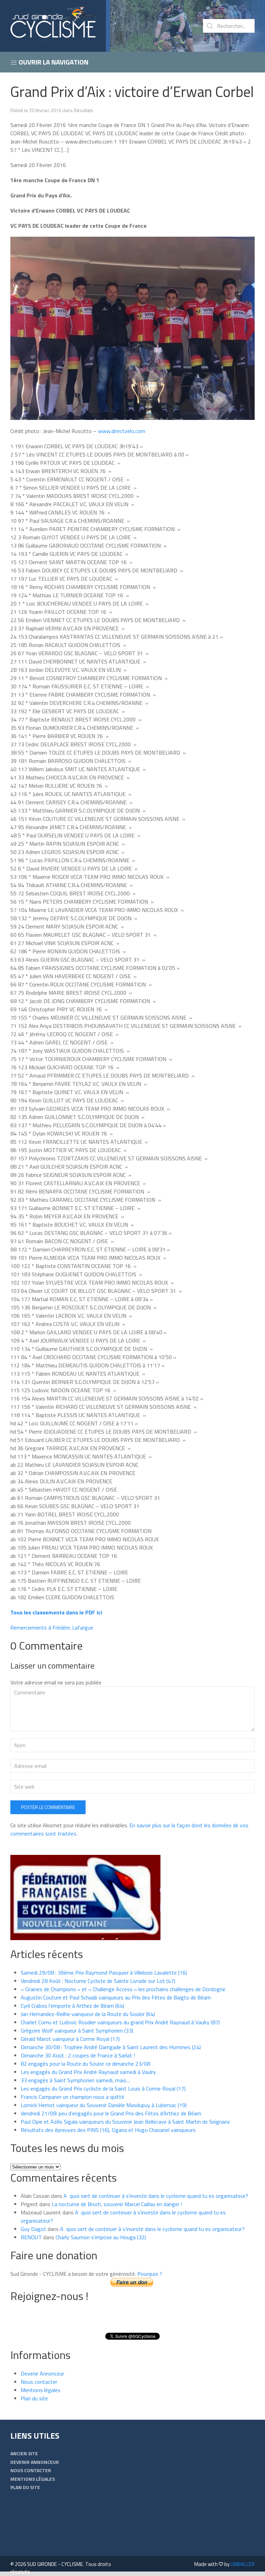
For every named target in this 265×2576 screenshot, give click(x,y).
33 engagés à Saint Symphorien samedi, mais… (75, 2080)
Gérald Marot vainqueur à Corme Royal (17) (70, 2039)
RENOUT (31, 2237)
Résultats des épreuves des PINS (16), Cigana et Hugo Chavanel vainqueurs (108, 2130)
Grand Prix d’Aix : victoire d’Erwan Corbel (132, 91)
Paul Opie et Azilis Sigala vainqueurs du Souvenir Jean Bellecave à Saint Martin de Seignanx (125, 2122)
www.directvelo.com (121, 431)
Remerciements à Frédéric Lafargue (52, 1628)
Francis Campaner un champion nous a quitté (72, 2097)
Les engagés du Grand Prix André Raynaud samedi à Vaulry (88, 2072)
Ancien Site (24, 2453)
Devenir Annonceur (42, 2373)
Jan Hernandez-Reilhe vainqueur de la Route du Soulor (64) (88, 2014)
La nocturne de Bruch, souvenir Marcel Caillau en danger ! (117, 2204)
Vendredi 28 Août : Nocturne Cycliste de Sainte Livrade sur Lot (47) (98, 1981)
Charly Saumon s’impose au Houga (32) (101, 2237)
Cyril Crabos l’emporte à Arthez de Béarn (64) (72, 2006)
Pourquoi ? (150, 2274)
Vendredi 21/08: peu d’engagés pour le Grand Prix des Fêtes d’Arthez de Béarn (111, 2113)
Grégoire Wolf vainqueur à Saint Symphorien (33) (77, 2031)
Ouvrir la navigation (53, 62)
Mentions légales (41, 2390)
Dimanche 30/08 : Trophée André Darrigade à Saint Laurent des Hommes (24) (111, 2047)
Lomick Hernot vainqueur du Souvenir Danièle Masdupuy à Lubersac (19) (104, 2105)
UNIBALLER (243, 2564)
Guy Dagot (33, 2229)
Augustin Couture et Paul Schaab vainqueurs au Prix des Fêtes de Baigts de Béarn (116, 1997)
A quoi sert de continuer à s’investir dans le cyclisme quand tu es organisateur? (156, 2196)
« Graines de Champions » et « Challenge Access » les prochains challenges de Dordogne (123, 1989)
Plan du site (34, 2398)
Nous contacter (39, 2382)
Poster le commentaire (48, 1807)
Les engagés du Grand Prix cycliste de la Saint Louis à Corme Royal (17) (103, 2088)
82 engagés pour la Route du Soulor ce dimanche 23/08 (85, 2064)
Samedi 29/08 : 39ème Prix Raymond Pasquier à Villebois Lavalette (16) (104, 1973)
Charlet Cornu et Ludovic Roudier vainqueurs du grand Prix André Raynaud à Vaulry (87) (120, 2022)
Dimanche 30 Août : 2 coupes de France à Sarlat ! (78, 2055)
